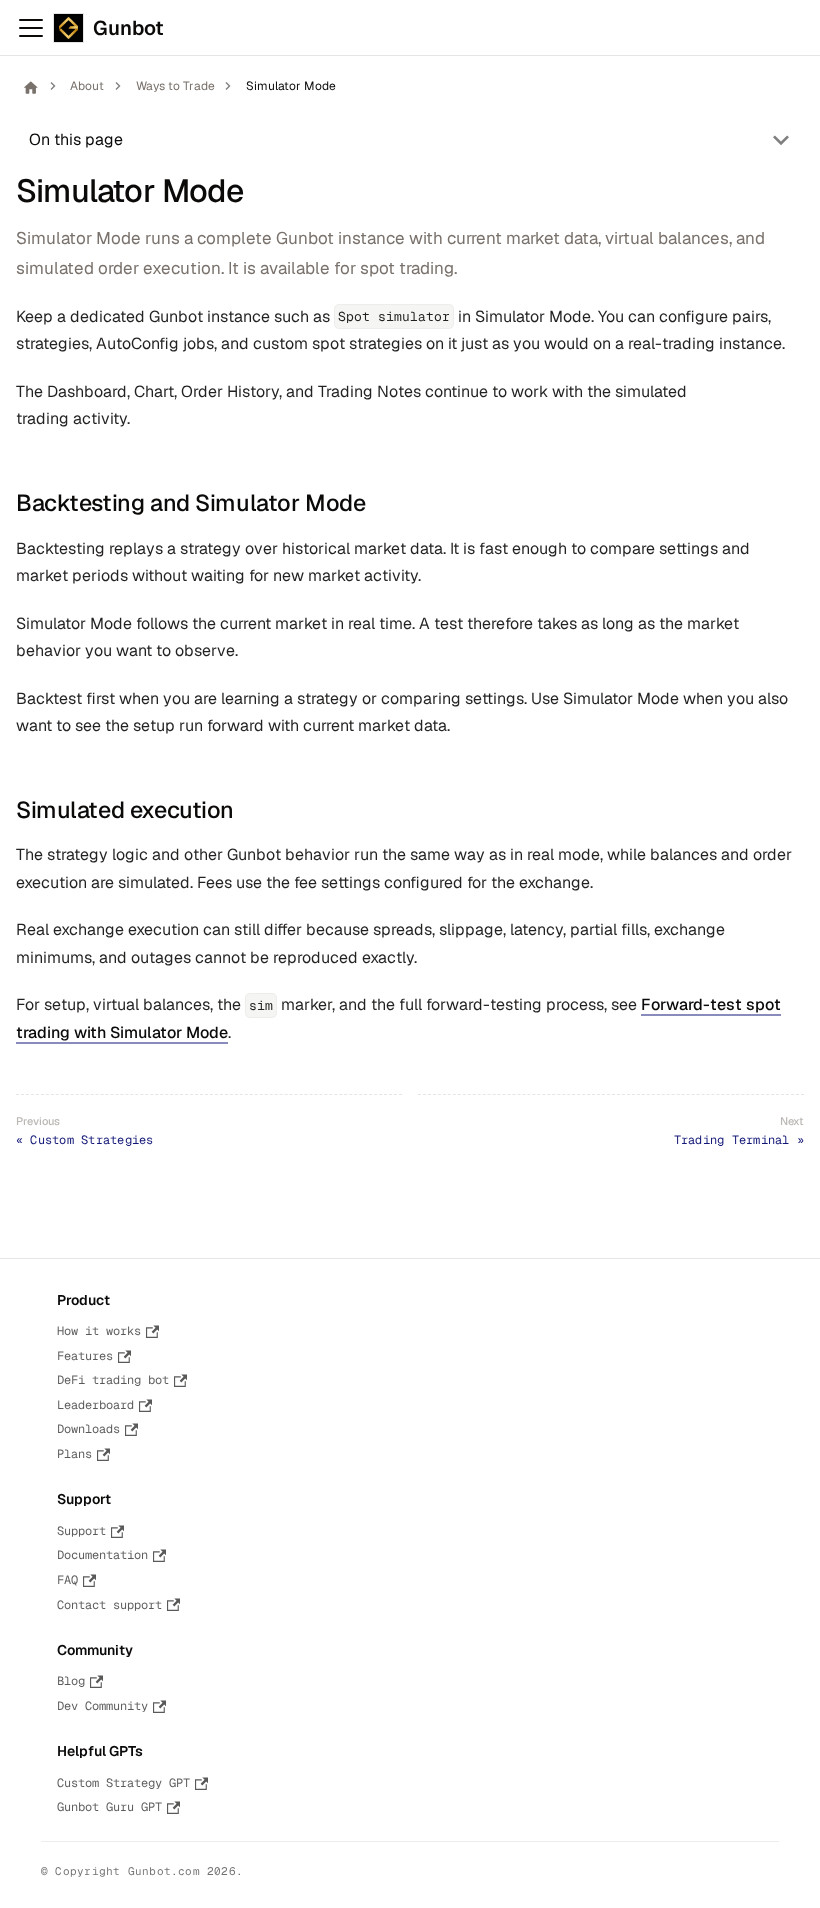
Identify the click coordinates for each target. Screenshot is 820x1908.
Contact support (109, 1605)
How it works (99, 1331)
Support (81, 1531)
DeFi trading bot (113, 1380)
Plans (74, 1454)
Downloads (88, 1429)
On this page (76, 139)
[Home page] (30, 87)
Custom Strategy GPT (123, 1783)
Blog (71, 1681)
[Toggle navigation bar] (31, 28)
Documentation (102, 1555)
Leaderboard (95, 1405)
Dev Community (102, 1706)
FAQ (67, 1580)
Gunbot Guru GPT (109, 1807)
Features (85, 1356)
